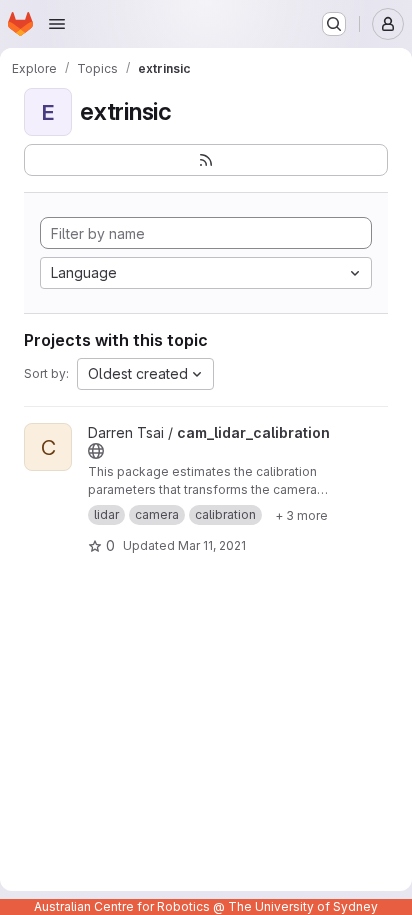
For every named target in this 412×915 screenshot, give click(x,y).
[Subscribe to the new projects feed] (206, 160)
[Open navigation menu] (57, 24)
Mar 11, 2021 (212, 545)
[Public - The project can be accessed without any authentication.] (96, 451)
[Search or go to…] (334, 24)
